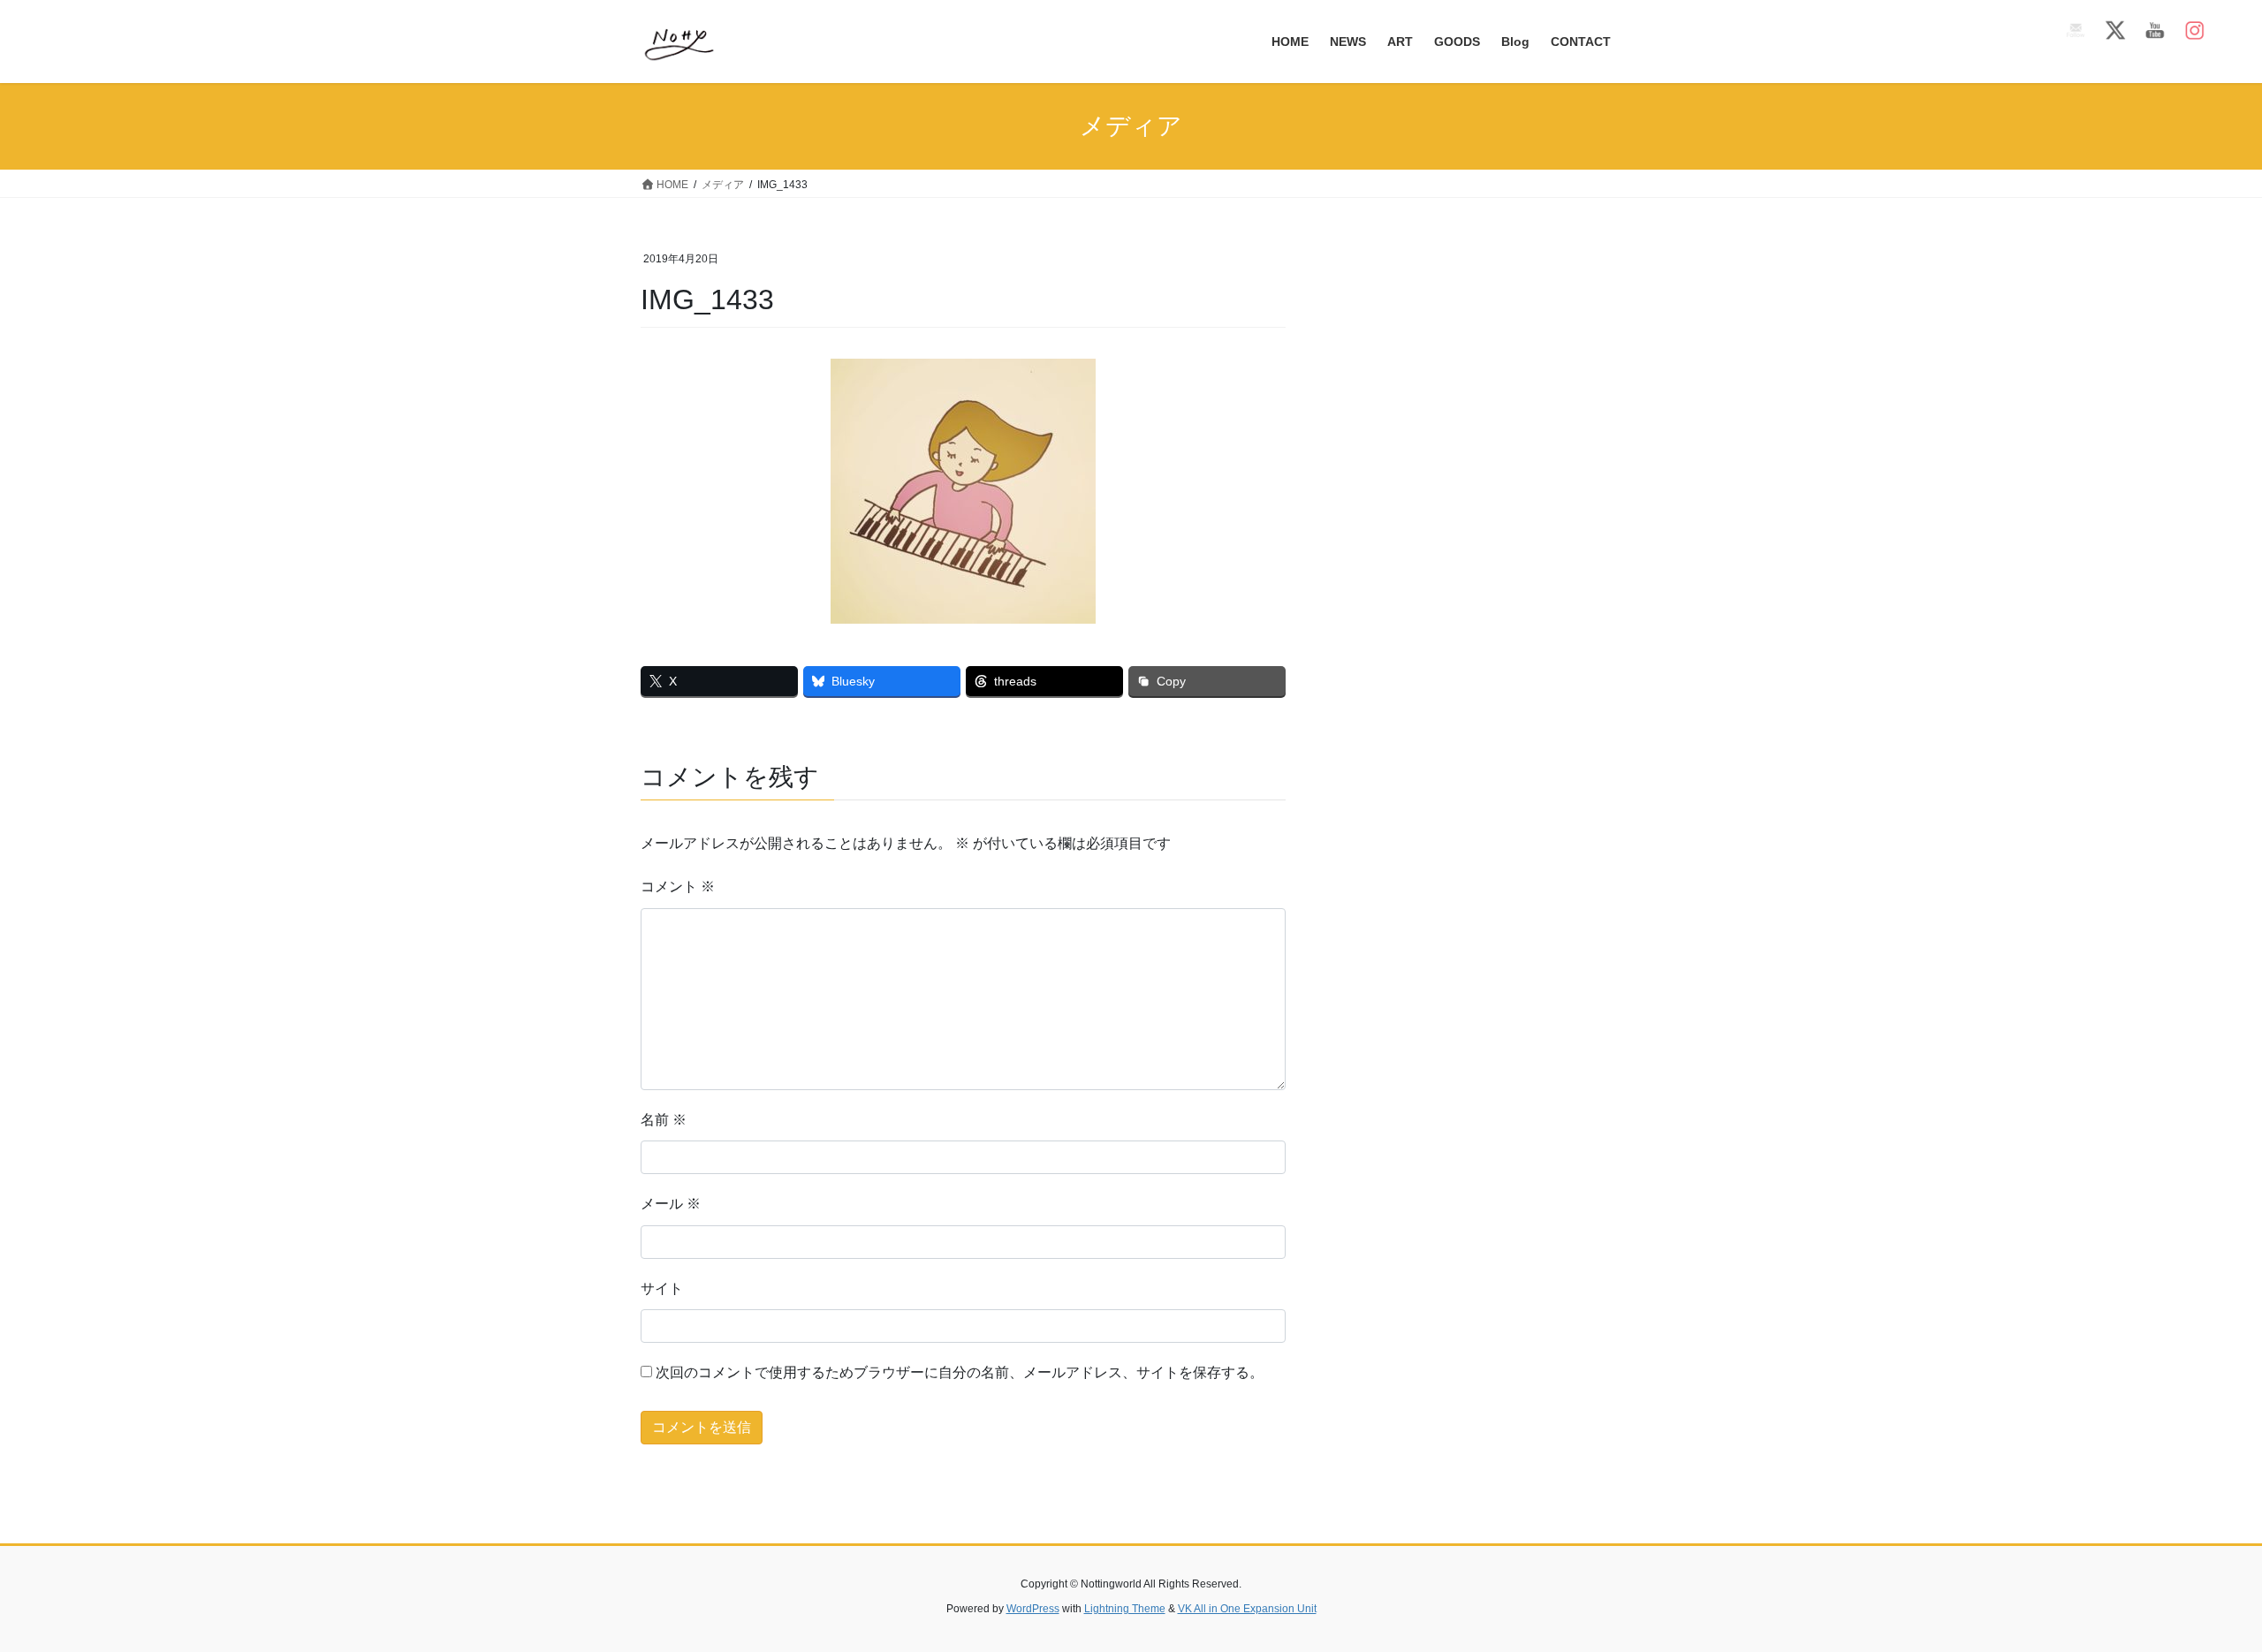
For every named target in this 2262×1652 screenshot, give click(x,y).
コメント (678, 887)
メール (671, 1204)
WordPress (1033, 1609)
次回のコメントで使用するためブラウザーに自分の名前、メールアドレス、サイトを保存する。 (960, 1372)
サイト (662, 1288)
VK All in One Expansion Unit (1247, 1609)
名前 (664, 1120)
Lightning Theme (1125, 1609)
